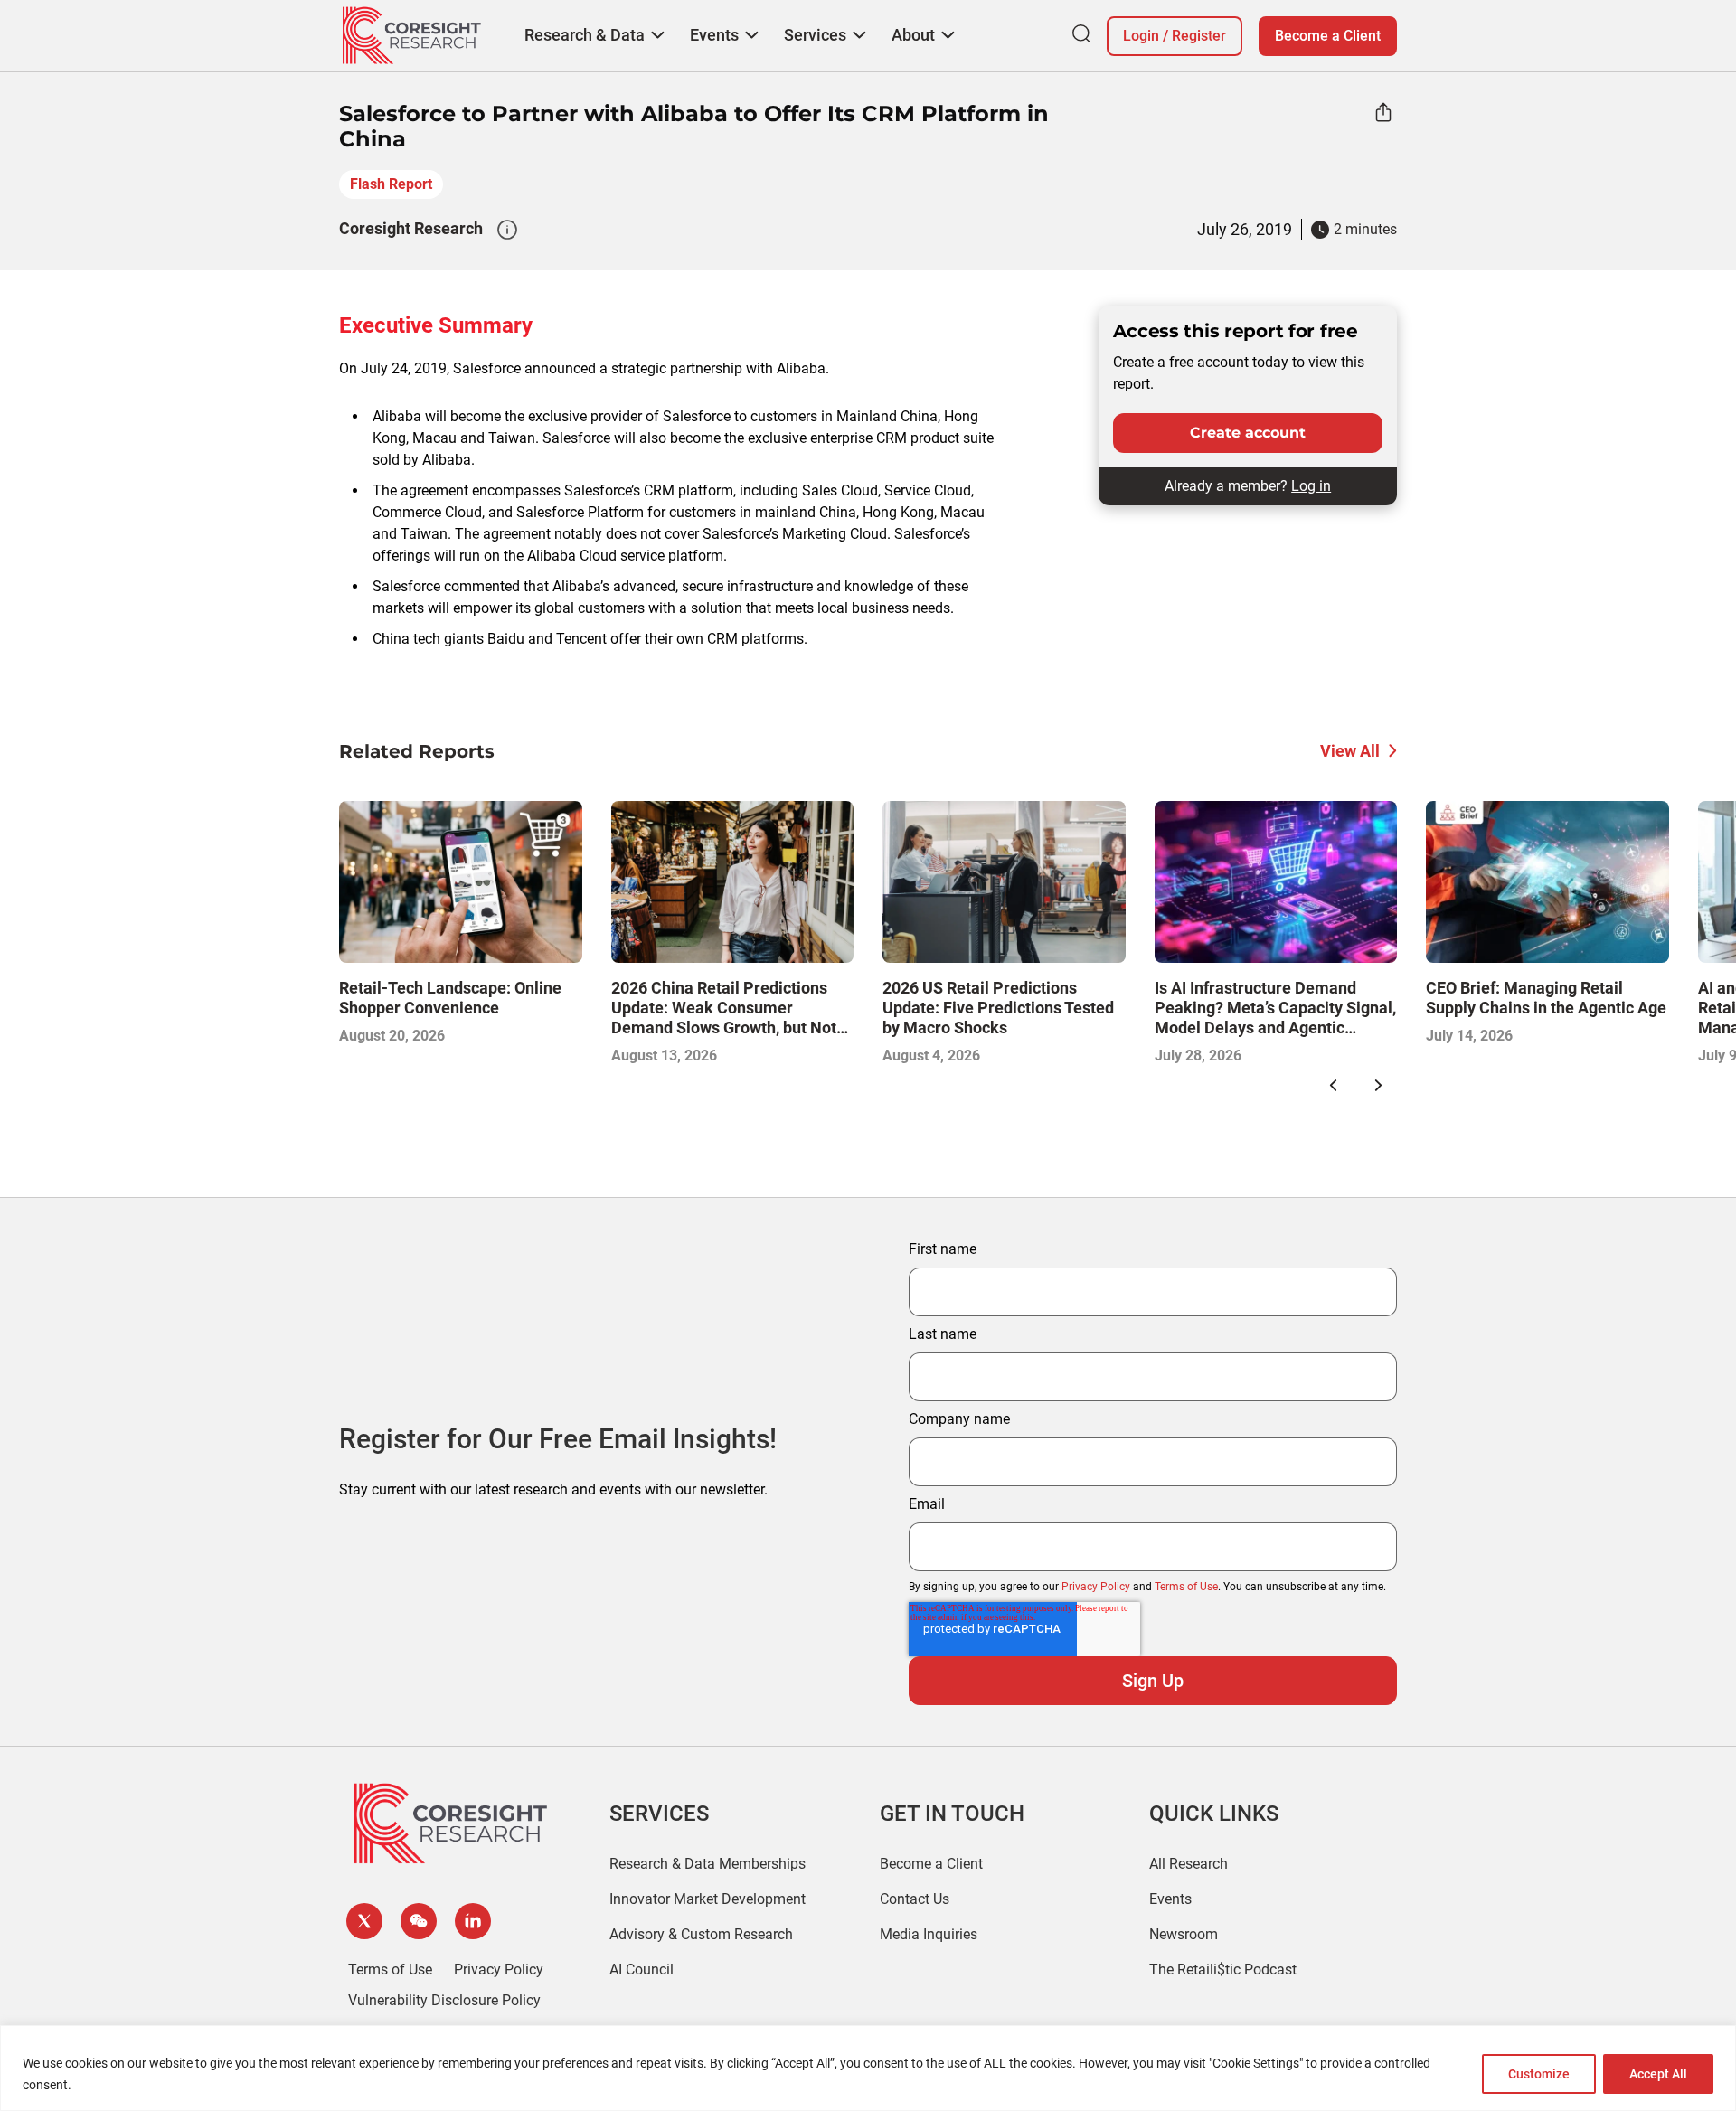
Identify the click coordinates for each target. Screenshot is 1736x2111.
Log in (1311, 486)
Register (1199, 36)
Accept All (1658, 2074)
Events (1170, 1899)
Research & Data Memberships (708, 1864)
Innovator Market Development (708, 1899)
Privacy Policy (1096, 1587)
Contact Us (915, 1899)
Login (1141, 36)
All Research (1189, 1864)
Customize (1539, 2074)
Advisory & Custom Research (701, 1934)
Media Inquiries (929, 1934)
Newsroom (1184, 1934)
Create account (1248, 433)
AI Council (642, 1970)
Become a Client (1328, 36)
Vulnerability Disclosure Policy (444, 2000)
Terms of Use (1186, 1587)
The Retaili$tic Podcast (1223, 1970)
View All (1350, 751)
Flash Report (391, 184)
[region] (868, 2068)
